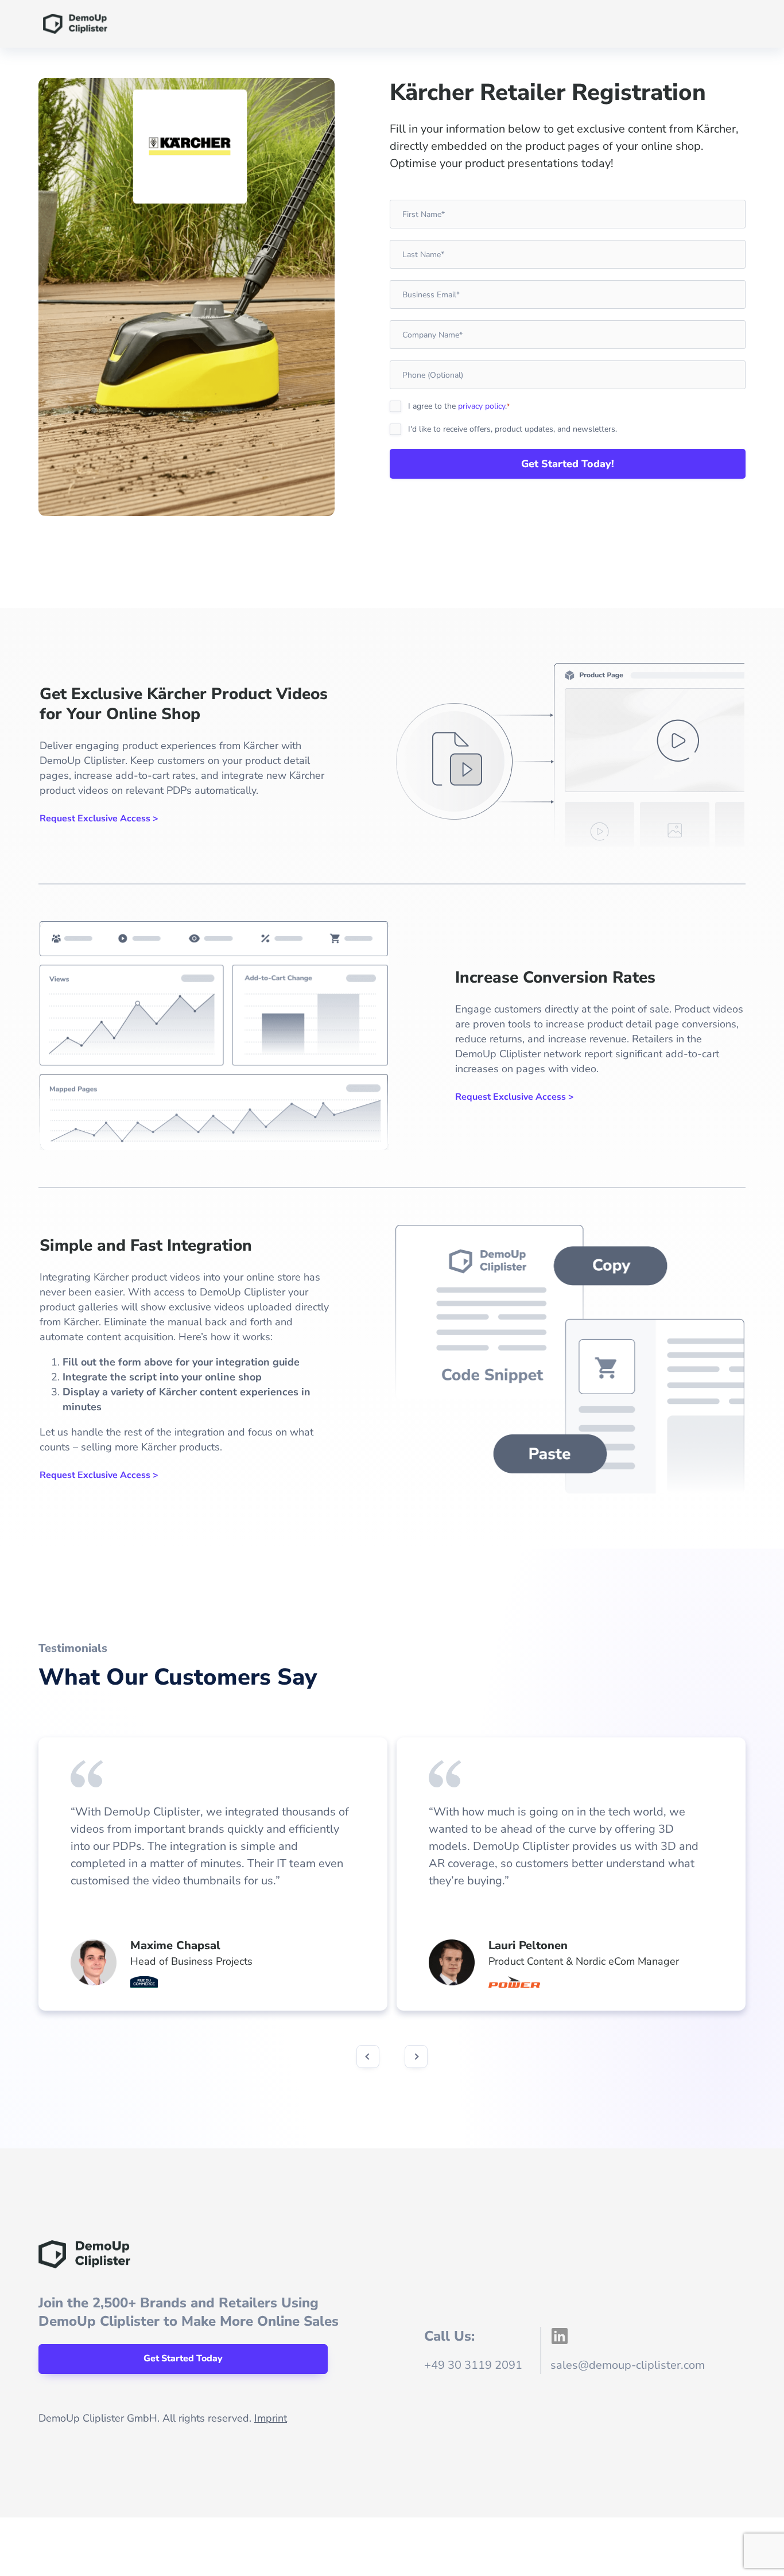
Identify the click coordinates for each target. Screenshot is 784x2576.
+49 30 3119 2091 (473, 2365)
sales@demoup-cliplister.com (628, 2365)
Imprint (271, 2418)
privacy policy (482, 406)
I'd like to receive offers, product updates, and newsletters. (513, 429)
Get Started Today (183, 2358)
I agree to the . (459, 406)
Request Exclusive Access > (99, 818)
